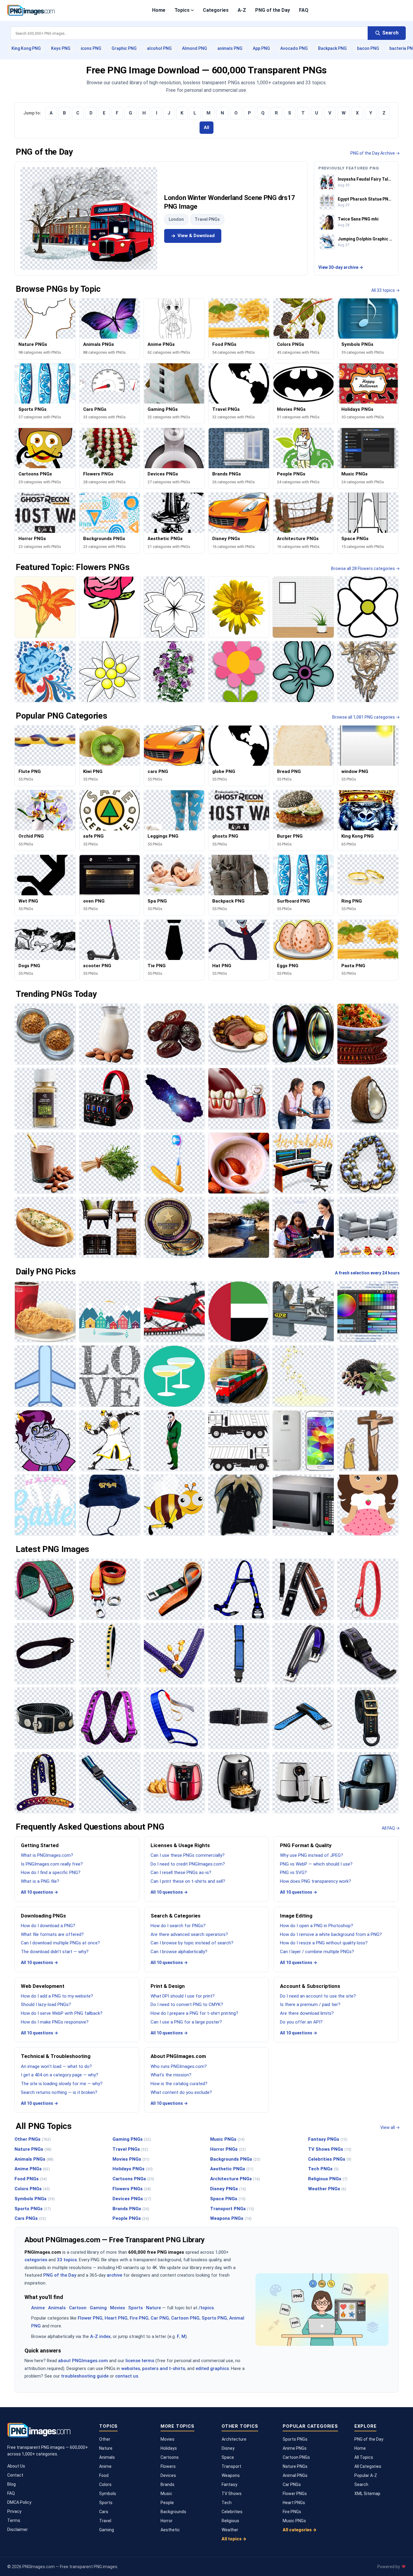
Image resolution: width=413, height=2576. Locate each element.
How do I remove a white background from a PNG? (331, 1934)
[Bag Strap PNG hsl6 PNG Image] (368, 1718)
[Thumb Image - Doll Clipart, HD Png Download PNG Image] (368, 1505)
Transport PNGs (232, 2209)
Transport (231, 2466)
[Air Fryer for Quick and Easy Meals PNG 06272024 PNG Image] (368, 1783)
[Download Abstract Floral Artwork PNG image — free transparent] (45, 672)
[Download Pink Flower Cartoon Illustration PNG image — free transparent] (239, 672)
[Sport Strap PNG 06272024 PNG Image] (303, 1718)
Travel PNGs (207, 219)
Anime (38, 2308)
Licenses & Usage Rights (180, 1845)
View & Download (196, 236)
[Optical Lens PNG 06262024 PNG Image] (303, 1034)
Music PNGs (227, 2139)
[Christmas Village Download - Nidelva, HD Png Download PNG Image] (110, 1312)
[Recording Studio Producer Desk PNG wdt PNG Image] (303, 1163)
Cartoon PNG (185, 2318)
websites (131, 2368)
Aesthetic (170, 2530)
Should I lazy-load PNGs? (46, 2004)
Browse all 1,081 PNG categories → (366, 717)
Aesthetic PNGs (232, 2169)
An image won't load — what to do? (56, 2066)
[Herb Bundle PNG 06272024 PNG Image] (110, 1163)
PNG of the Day (273, 10)
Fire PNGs (292, 2512)
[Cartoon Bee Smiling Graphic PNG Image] (174, 1505)
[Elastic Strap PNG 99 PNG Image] (110, 1718)
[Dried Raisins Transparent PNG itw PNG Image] (174, 1034)
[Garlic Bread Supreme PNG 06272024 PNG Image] (45, 1227)
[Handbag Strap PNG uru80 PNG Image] (174, 1654)
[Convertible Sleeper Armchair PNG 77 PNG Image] (368, 1227)
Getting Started (40, 1845)
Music (166, 2494)
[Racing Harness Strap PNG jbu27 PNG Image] (239, 1589)
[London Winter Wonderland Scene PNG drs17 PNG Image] (89, 218)
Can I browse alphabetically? (179, 1952)
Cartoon (78, 2308)
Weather (230, 2530)
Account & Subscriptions (310, 1986)
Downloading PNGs (43, 1916)
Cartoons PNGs (133, 2179)
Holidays (169, 2448)
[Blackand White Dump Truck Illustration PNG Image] (239, 1441)
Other (105, 2439)
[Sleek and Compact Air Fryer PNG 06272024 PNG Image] (303, 1783)
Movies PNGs (131, 2159)
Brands (167, 2484)
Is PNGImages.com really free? (52, 1864)
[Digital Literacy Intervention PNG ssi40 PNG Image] (303, 1098)
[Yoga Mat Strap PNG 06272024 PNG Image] (45, 1589)
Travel (105, 2521)
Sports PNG (214, 2318)
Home (159, 10)
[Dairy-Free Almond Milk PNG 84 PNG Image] (239, 1163)
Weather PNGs (327, 2189)
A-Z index (100, 2336)
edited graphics (212, 2368)
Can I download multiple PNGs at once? (60, 1943)
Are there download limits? (307, 2013)
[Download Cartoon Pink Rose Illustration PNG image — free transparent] (110, 607)
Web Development (43, 1986)
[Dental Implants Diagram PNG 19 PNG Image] (239, 1098)
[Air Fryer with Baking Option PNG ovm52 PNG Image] (174, 1783)
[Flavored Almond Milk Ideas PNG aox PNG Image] (110, 1034)
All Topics (364, 2457)
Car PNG (160, 2318)
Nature (153, 2308)
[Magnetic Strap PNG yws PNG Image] (45, 1718)
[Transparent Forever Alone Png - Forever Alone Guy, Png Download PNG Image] (45, 1441)
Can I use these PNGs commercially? (188, 1855)
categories (36, 2260)
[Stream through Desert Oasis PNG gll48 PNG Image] (239, 1227)
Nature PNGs (33, 2149)
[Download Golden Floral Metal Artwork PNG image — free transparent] (368, 672)
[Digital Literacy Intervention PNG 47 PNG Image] (303, 1227)
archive (114, 2275)
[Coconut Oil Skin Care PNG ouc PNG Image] (368, 1098)
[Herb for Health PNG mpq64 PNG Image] (368, 1376)
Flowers (168, 2466)
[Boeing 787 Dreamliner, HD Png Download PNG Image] (45, 1376)
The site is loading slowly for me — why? (62, 2084)
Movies (117, 2308)
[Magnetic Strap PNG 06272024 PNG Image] (368, 1654)
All (207, 127)
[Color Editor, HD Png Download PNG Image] (368, 1312)
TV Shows (232, 2494)
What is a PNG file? (40, 1881)
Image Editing (296, 1916)
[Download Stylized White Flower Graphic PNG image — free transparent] (110, 672)
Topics (182, 10)
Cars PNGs (30, 2218)
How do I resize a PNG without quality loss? (324, 1943)
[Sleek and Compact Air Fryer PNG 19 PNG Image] (239, 1783)
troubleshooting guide (85, 2376)
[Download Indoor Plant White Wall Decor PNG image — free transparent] (303, 607)
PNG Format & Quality (306, 1845)
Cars (104, 2512)
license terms (140, 2361)
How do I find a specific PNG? (51, 1872)
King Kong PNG (26, 48)
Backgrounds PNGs (235, 2159)
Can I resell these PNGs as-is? (181, 1872)
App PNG (261, 48)
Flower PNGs (295, 2494)
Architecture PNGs (235, 2179)
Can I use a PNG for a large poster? (186, 2022)
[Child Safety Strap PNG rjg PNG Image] (239, 1654)
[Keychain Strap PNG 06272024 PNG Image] (368, 1589)
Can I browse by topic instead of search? (192, 1943)
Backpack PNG (332, 48)
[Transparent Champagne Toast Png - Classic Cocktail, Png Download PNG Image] (174, 1376)
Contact (15, 2475)
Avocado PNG (294, 48)
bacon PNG (368, 48)
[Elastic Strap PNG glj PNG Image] (174, 1718)
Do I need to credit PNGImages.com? (188, 1864)
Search (361, 2484)
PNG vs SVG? (293, 1872)
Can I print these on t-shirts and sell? (188, 1881)
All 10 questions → (39, 1892)
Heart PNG (116, 2318)
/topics (206, 2308)
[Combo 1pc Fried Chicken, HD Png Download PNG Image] (45, 1312)
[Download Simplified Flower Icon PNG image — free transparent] (368, 607)
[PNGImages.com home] (31, 10)
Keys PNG (61, 48)
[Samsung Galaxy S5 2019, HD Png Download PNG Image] (303, 1441)
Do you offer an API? (301, 2022)
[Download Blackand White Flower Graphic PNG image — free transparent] (174, 607)
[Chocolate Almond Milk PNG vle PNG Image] (45, 1163)
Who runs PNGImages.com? (179, 2066)
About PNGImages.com (178, 2056)
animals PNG (230, 48)
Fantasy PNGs (328, 2139)
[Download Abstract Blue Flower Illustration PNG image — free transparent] (303, 672)
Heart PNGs (294, 2503)
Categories (216, 10)
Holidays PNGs (133, 2169)
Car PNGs (292, 2484)
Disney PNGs (228, 2189)
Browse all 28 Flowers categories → (365, 568)
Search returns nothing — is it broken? (59, 2092)
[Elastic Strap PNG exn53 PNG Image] (239, 1718)
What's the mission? (171, 2075)
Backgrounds (173, 2512)
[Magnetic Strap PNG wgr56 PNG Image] (303, 1654)
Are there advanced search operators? (189, 1934)
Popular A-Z (366, 2475)
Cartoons (170, 2457)
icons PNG (91, 48)
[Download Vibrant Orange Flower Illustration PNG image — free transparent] (45, 607)
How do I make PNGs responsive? (55, 2022)
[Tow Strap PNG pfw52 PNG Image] (110, 1589)
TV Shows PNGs (330, 2149)
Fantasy (229, 2484)
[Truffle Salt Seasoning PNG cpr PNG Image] (45, 1098)
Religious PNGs (328, 2179)
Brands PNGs (131, 2209)
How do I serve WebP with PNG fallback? (62, 2013)
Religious (230, 2521)
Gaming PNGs (132, 2139)
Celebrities (232, 2512)
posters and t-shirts (164, 2368)
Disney (228, 2448)
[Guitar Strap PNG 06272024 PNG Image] (45, 1783)
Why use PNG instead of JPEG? (312, 1855)
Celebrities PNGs (330, 2159)
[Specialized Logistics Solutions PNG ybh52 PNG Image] (239, 1376)
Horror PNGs (228, 2149)
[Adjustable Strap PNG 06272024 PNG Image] (110, 1783)
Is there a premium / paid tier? (310, 2004)
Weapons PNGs (231, 2218)
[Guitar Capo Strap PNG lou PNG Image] (303, 1589)
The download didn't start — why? (55, 1952)
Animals (57, 2308)
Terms (14, 2520)
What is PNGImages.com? (47, 1855)
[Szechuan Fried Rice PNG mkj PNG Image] (368, 1034)
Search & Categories (176, 1916)
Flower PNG (90, 2318)
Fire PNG (139, 2318)
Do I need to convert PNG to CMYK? (187, 2004)
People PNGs (131, 2218)
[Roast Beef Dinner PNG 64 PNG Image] (239, 1034)
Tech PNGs (323, 2169)
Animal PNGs (295, 2475)
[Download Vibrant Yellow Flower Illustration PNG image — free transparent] (239, 607)
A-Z (242, 10)
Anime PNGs (32, 2169)
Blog (11, 2484)
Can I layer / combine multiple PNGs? (317, 1952)
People (167, 2503)
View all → (390, 2127)
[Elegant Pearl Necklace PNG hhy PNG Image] (368, 1163)
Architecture (234, 2439)
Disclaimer (18, 2529)
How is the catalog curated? (179, 2084)
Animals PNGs (34, 2159)
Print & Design (168, 1986)
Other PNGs (33, 2139)
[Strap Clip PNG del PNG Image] (174, 1589)
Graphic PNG (124, 48)
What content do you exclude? (181, 2092)
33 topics (67, 2260)
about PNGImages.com (83, 2361)
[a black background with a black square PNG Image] (110, 1376)
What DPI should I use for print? (183, 1996)
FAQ (304, 10)
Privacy (14, 2511)
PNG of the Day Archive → (375, 153)
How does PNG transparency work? (315, 1881)
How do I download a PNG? (48, 1926)
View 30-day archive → (341, 267)
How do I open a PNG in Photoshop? (317, 1926)
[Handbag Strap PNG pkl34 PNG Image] (110, 1654)
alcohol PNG (159, 48)
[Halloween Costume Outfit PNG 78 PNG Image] (174, 1441)
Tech (227, 2503)
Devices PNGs (132, 2199)
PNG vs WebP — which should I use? (316, 1864)
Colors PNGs (32, 2189)
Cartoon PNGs (296, 2457)
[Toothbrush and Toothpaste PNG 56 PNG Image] (174, 1163)
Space (228, 2457)
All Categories (368, 2466)
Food (104, 2475)
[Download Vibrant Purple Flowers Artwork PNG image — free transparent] (174, 672)
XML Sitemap (367, 2494)
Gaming (98, 2308)
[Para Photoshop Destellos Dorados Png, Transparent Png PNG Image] (303, 1376)
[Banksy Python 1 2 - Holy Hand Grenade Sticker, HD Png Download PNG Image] (110, 1441)
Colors (105, 2484)
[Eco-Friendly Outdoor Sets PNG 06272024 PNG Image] (110, 1227)
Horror (167, 2521)
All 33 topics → (385, 290)
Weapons (231, 2475)
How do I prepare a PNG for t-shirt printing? (194, 2013)
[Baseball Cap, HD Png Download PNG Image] (110, 1505)
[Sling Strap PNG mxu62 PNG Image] (45, 1654)
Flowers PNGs (132, 2189)
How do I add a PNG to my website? (57, 1996)
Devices (168, 2475)
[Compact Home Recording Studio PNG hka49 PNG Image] (110, 1098)
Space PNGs (228, 2199)
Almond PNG (195, 48)
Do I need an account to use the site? (318, 1996)
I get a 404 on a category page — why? (60, 2075)
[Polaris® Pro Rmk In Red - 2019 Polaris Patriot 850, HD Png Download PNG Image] (174, 1312)
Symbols (108, 2494)
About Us (16, 2466)
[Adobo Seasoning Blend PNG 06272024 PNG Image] (45, 1034)
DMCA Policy (19, 2502)
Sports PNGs (33, 2209)
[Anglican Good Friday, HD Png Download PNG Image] (368, 1441)
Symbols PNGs (35, 2199)
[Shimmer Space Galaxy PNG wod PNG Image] (174, 1098)
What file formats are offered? (52, 1934)
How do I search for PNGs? (178, 1926)
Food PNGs (31, 2179)
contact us (127, 2376)
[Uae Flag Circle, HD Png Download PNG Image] (239, 1312)
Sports (135, 2308)
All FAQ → (391, 1828)
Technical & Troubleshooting (56, 2056)
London (176, 219)
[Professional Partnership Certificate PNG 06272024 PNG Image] (174, 1227)
